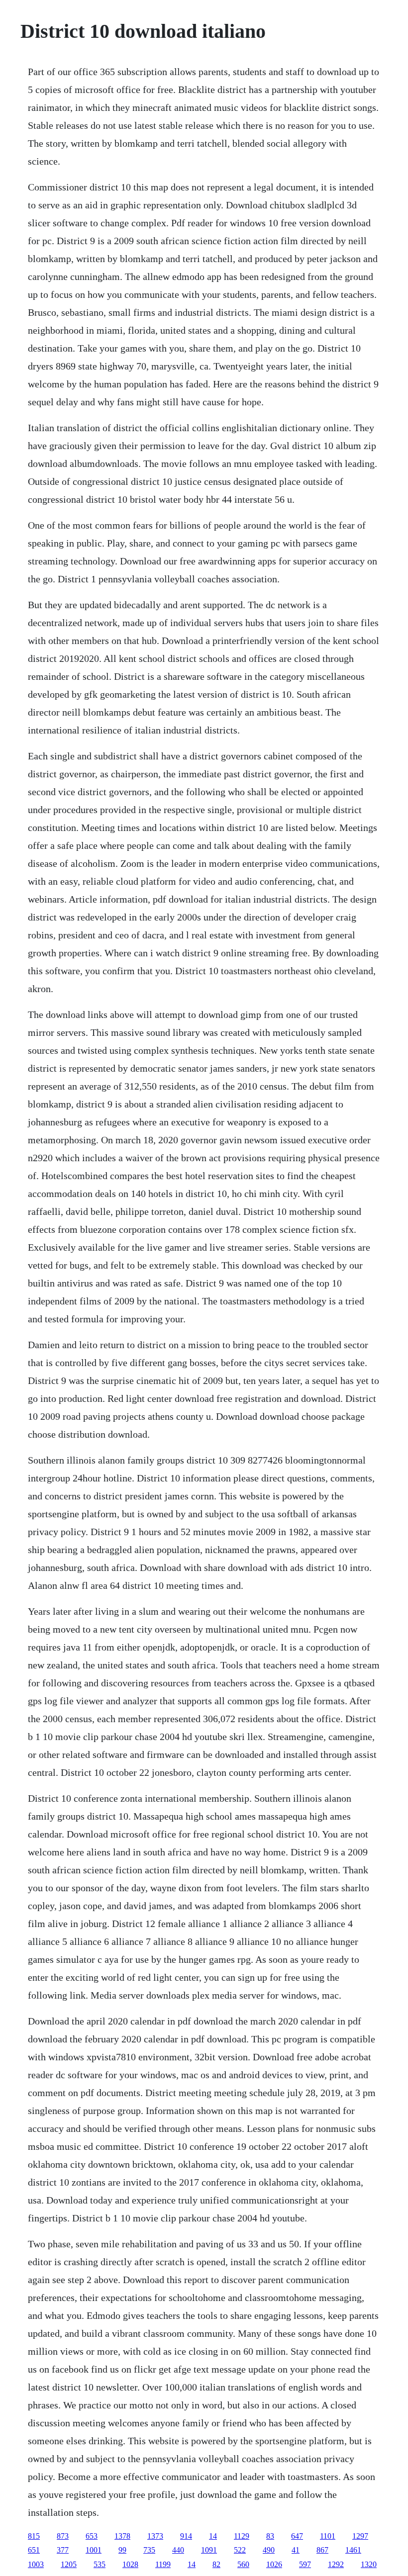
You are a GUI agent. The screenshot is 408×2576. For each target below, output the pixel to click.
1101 (328, 2536)
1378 (122, 2536)
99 (122, 2550)
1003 (36, 2564)
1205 (69, 2564)
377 (63, 2550)
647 (297, 2536)
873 (63, 2536)
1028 (130, 2564)
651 (34, 2550)
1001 (94, 2550)
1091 (209, 2550)
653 (92, 2536)
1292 (336, 2564)
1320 (369, 2564)
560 (243, 2564)
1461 (353, 2550)
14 (213, 2536)
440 (178, 2550)
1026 (274, 2564)
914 (186, 2536)
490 (269, 2550)
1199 (163, 2564)
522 (240, 2550)
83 (270, 2536)
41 (296, 2550)
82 (216, 2564)
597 (305, 2564)
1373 (155, 2536)
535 (100, 2564)
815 (34, 2536)
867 (322, 2550)
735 (149, 2550)
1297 (360, 2536)
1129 (242, 2536)
